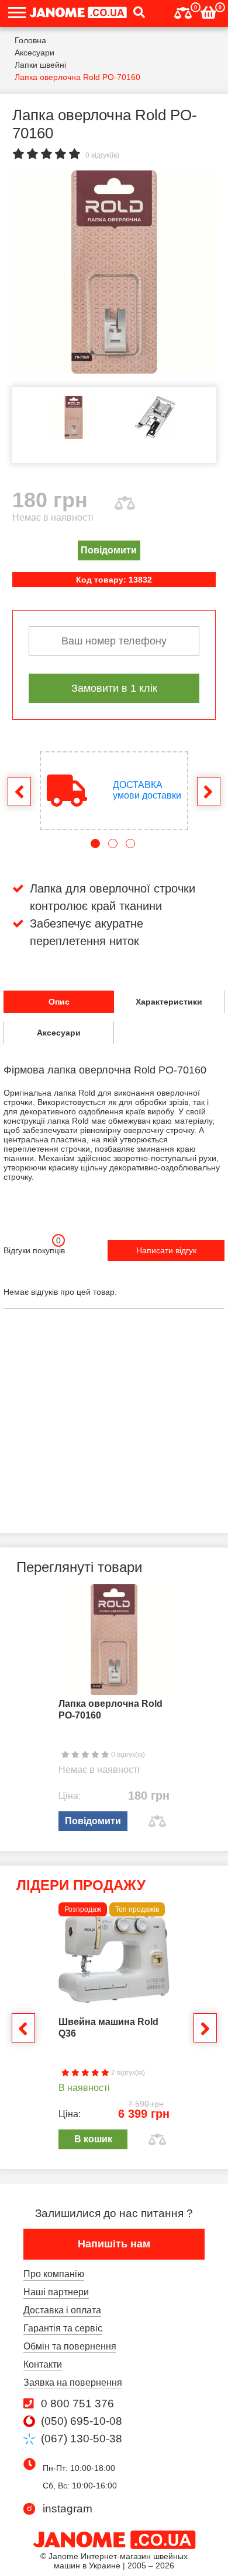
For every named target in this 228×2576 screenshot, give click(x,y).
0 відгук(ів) (102, 155)
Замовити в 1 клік (114, 688)
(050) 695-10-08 (82, 2421)
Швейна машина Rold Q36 (108, 2028)
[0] (183, 11)
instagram (68, 2509)
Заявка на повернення (73, 2382)
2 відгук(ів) (127, 2073)
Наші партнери (56, 2292)
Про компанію (54, 2274)
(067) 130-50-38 (82, 2439)
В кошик (93, 2139)
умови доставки (147, 790)
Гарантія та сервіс (63, 2328)
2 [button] (113, 843)
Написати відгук (166, 1250)
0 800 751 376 (77, 2404)
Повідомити (109, 550)
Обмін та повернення (70, 2346)
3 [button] (130, 843)
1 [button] (95, 843)
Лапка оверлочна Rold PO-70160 (110, 1709)
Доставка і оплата (62, 2310)
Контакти (43, 2364)
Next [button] (209, 792)
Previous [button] (19, 792)
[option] (114, 272)
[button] (136, 13)
